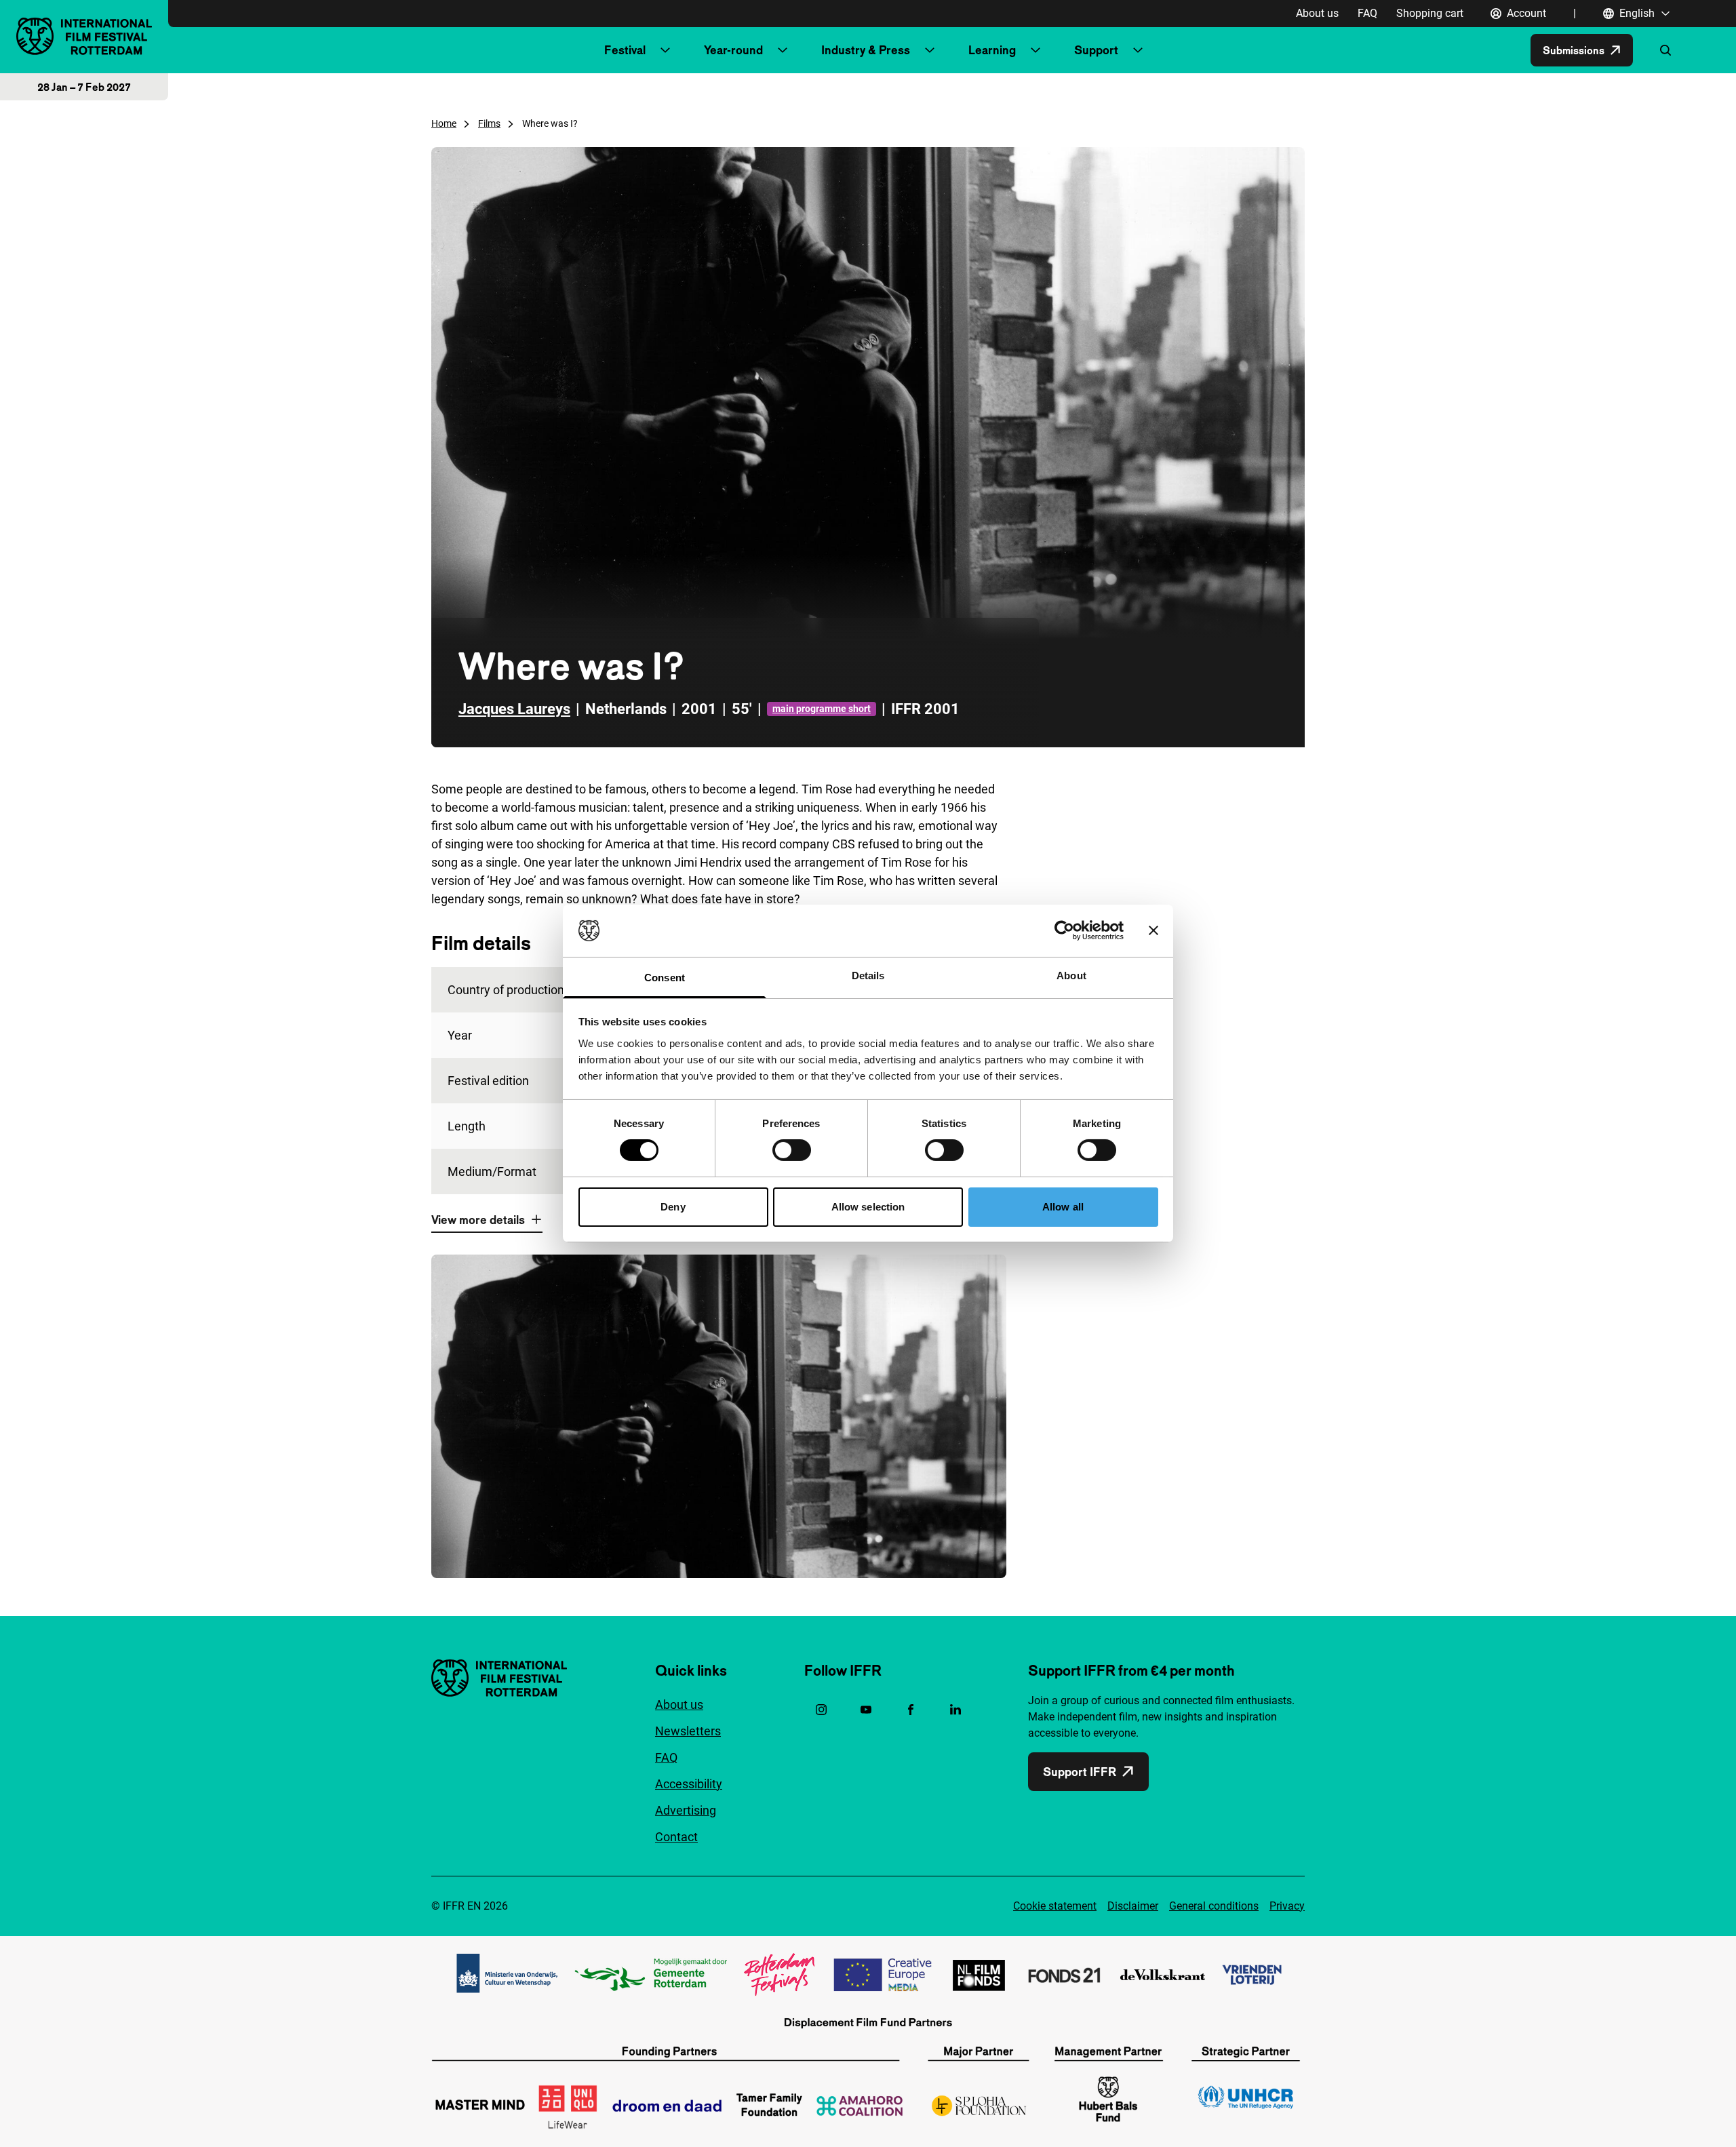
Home (444, 123)
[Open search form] (1665, 50)
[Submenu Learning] (1035, 50)
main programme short (822, 709)
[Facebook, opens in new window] (911, 1710)
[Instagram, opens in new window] (821, 1710)
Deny (673, 1207)
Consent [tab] (665, 978)
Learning (992, 50)
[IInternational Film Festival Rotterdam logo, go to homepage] (84, 36)
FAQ (1367, 13)
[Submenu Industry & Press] (930, 50)
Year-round (733, 50)
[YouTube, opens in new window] (866, 1710)
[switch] (792, 1150)
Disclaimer (1133, 1906)
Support (1096, 50)
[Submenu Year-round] (783, 50)
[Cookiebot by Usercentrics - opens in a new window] (1064, 930)
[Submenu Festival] (665, 50)
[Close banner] (1153, 930)
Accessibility (689, 1784)
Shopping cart (1430, 13)
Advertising (686, 1810)
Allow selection (868, 1207)
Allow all (1063, 1207)
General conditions (1214, 1906)
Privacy (1287, 1906)
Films (489, 123)
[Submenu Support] (1138, 50)
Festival (625, 50)
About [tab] (1071, 976)
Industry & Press (866, 50)
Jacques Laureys (514, 709)
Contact (676, 1837)
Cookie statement (1055, 1906)
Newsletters (688, 1731)
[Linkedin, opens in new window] (955, 1710)
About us (1317, 13)
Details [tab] (868, 976)
